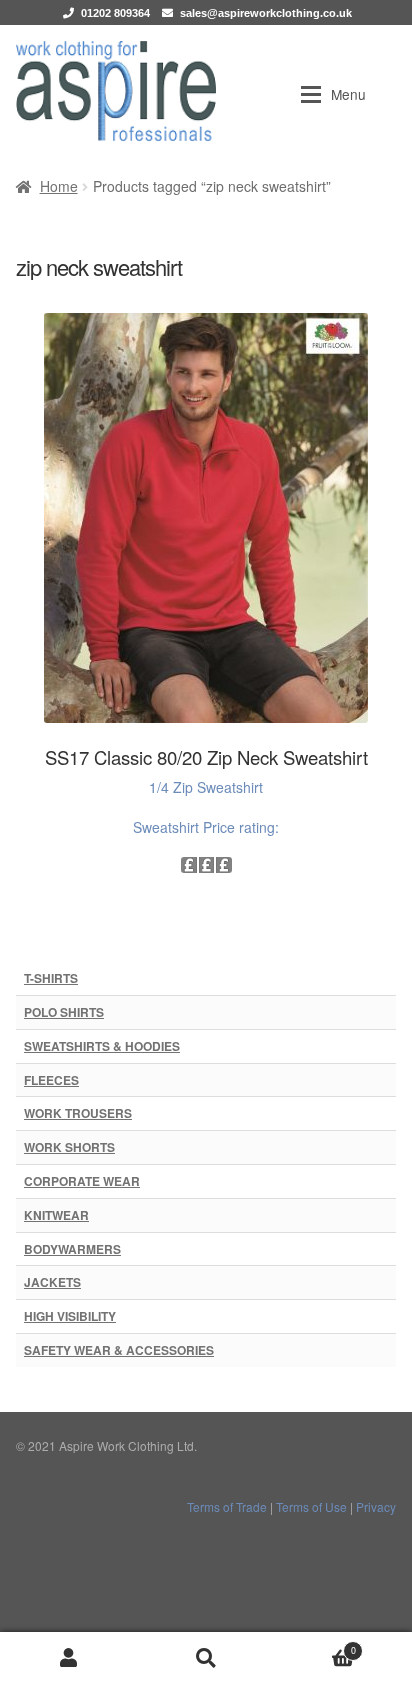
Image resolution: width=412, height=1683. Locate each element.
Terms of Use (311, 1506)
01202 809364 (115, 13)
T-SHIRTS (51, 978)
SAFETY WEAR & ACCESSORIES (119, 1350)
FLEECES (51, 1080)
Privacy (376, 1506)
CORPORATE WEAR (82, 1181)
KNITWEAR (56, 1215)
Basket (315, 1644)
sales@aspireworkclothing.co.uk (266, 13)
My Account (68, 1657)
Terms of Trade (227, 1506)
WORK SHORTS (69, 1147)
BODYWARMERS (72, 1249)
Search (205, 1657)
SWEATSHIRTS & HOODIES (102, 1046)
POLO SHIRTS (64, 1012)
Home (59, 186)
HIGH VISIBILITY (70, 1316)
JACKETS (52, 1282)
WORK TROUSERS (78, 1113)
